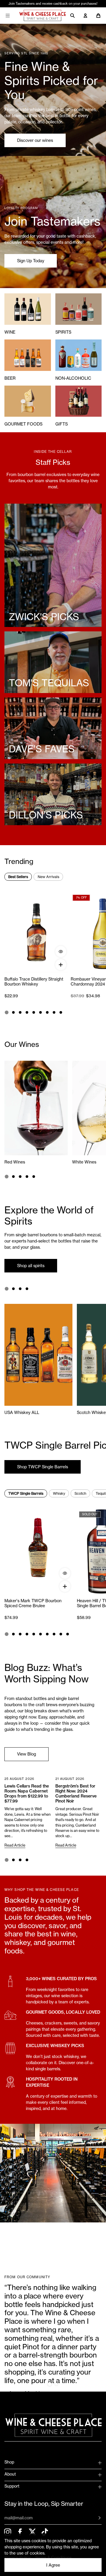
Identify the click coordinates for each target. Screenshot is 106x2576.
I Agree (53, 2565)
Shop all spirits (31, 1266)
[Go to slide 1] (6, 1012)
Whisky (59, 1493)
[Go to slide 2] (13, 1012)
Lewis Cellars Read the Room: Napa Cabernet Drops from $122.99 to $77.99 (27, 1794)
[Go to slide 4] (27, 1012)
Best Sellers (18, 877)
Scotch (80, 1493)
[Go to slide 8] (54, 1012)
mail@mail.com (19, 2518)
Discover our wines (35, 140)
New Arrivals (48, 877)
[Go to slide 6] (40, 1012)
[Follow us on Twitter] (32, 2532)
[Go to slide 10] (68, 1634)
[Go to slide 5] (34, 1012)
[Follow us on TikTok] (45, 2532)
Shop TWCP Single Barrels (43, 1467)
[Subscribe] (95, 2518)
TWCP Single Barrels (26, 1493)
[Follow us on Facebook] (20, 2532)
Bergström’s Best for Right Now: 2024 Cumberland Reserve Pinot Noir (76, 1794)
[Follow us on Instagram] (8, 2532)
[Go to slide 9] (61, 1012)
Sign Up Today (31, 261)
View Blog (26, 1754)
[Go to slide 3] (20, 1012)
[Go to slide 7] (47, 1012)
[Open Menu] (8, 16)
